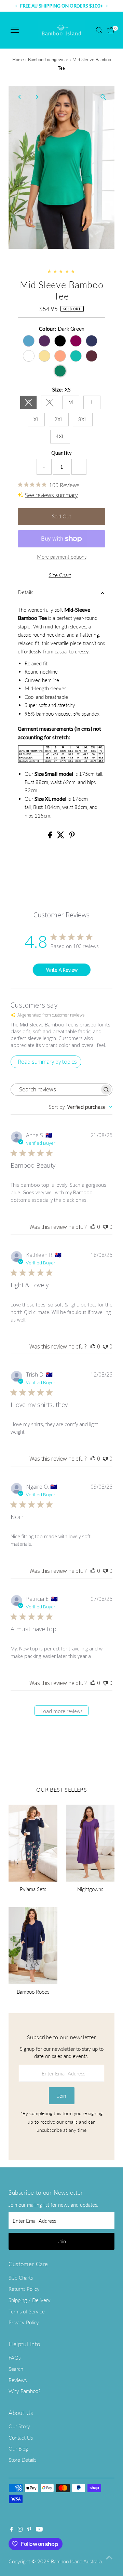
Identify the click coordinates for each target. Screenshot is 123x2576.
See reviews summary (51, 495)
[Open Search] (99, 30)
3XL (83, 419)
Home (18, 59)
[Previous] (20, 97)
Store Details (22, 2460)
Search (16, 2369)
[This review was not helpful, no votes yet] (105, 1227)
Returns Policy (24, 2289)
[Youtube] (39, 2529)
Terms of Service (27, 2311)
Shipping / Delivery (30, 2300)
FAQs (15, 2358)
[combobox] (81, 1107)
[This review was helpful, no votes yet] (93, 1227)
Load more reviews (62, 1711)
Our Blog (18, 2448)
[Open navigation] (15, 30)
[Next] (36, 97)
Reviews (18, 2380)
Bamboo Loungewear (48, 59)
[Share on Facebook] (51, 836)
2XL (59, 419)
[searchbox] (55, 1090)
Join (62, 2096)
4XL (60, 436)
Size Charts (21, 2278)
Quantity (61, 453)
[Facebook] (12, 2529)
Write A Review (62, 970)
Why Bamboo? (24, 2391)
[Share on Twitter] (61, 836)
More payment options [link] (62, 557)
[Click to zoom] (103, 97)
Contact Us (21, 2438)
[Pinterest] (29, 2529)
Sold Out (61, 516)
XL (36, 419)
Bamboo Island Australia (76, 2561)
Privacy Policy (24, 2322)
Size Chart (60, 575)
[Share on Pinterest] (72, 836)
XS (31, 403)
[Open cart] (111, 30)
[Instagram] (20, 2529)
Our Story (19, 2426)
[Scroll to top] (109, 2557)
